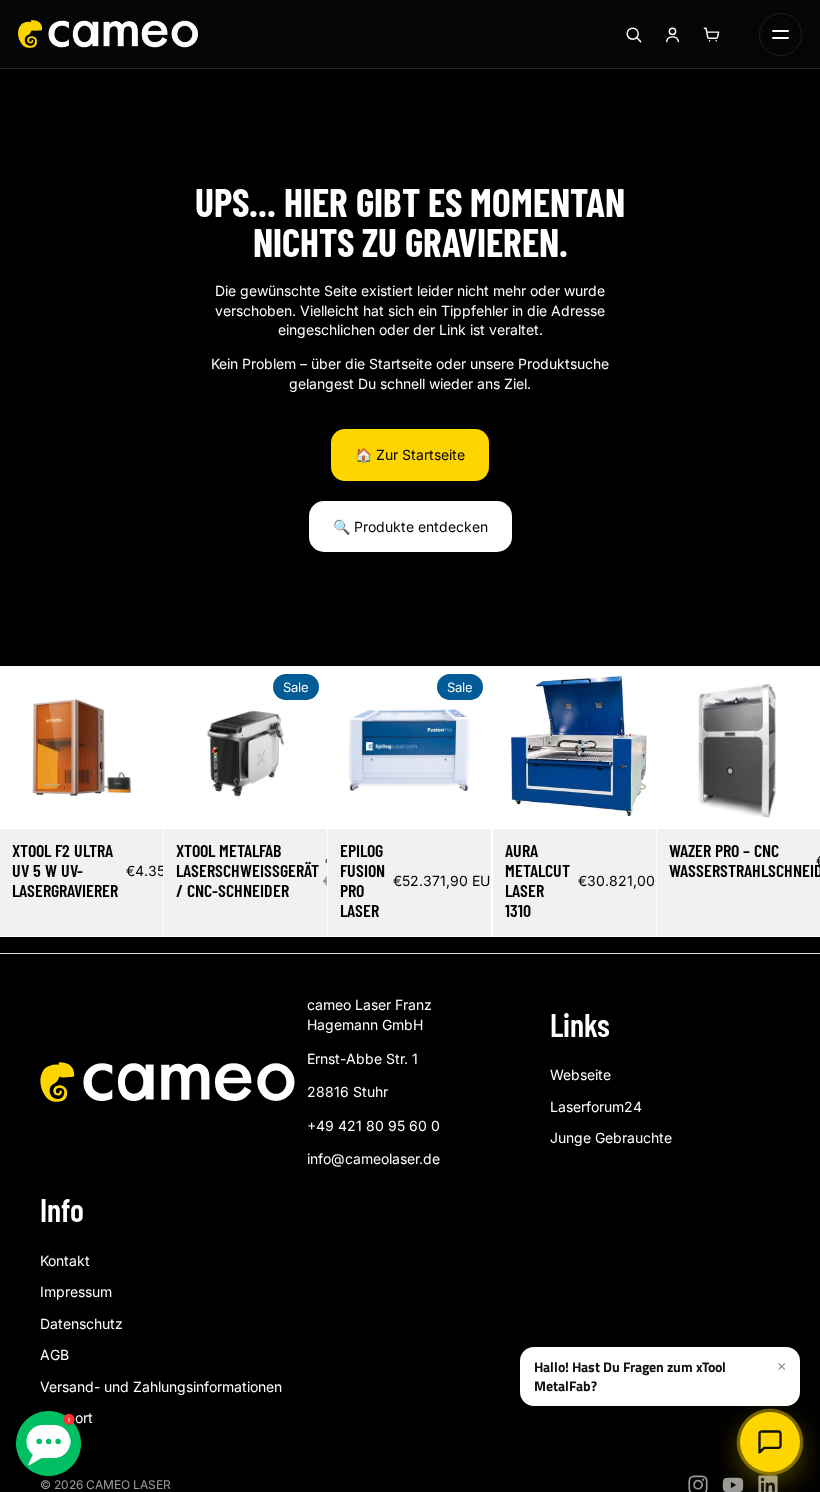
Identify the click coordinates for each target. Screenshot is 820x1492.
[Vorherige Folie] (15, 747)
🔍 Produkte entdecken (410, 526)
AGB (54, 1354)
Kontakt (65, 1260)
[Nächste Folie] (147, 747)
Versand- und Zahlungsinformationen (161, 1386)
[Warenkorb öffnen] (711, 34)
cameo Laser (128, 1484)
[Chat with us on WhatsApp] (48, 1443)
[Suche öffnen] (633, 34)
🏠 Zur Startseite (410, 454)
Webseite (580, 1074)
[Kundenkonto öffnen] (672, 34)
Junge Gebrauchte (611, 1137)
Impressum (76, 1291)
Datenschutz (81, 1323)
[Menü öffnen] (780, 34)
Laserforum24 (596, 1106)
